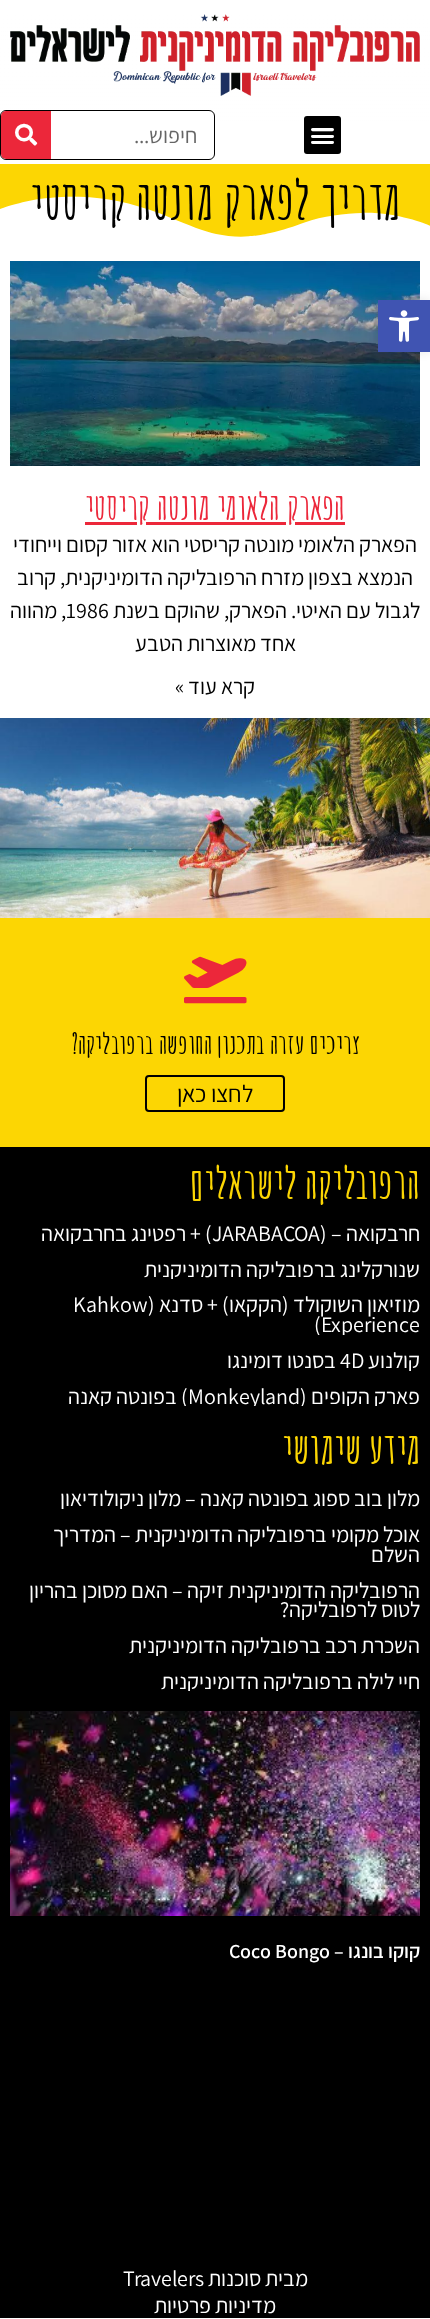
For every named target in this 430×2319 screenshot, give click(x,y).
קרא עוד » (215, 686)
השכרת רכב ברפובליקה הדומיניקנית (274, 1645)
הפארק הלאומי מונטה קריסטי (215, 506)
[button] (404, 326)
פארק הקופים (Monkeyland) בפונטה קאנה (244, 1396)
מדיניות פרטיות (215, 2305)
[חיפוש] (26, 135)
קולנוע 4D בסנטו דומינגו (323, 1360)
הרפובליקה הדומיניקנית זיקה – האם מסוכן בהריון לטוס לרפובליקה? (224, 1600)
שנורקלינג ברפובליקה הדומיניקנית (282, 1269)
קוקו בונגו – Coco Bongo (324, 1951)
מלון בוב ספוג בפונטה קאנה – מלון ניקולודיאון (240, 1498)
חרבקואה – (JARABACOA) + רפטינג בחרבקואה (230, 1233)
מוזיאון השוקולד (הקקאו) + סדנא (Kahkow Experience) (246, 1314)
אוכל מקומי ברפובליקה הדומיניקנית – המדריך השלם (236, 1544)
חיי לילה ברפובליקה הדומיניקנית (290, 1681)
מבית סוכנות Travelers (215, 2278)
